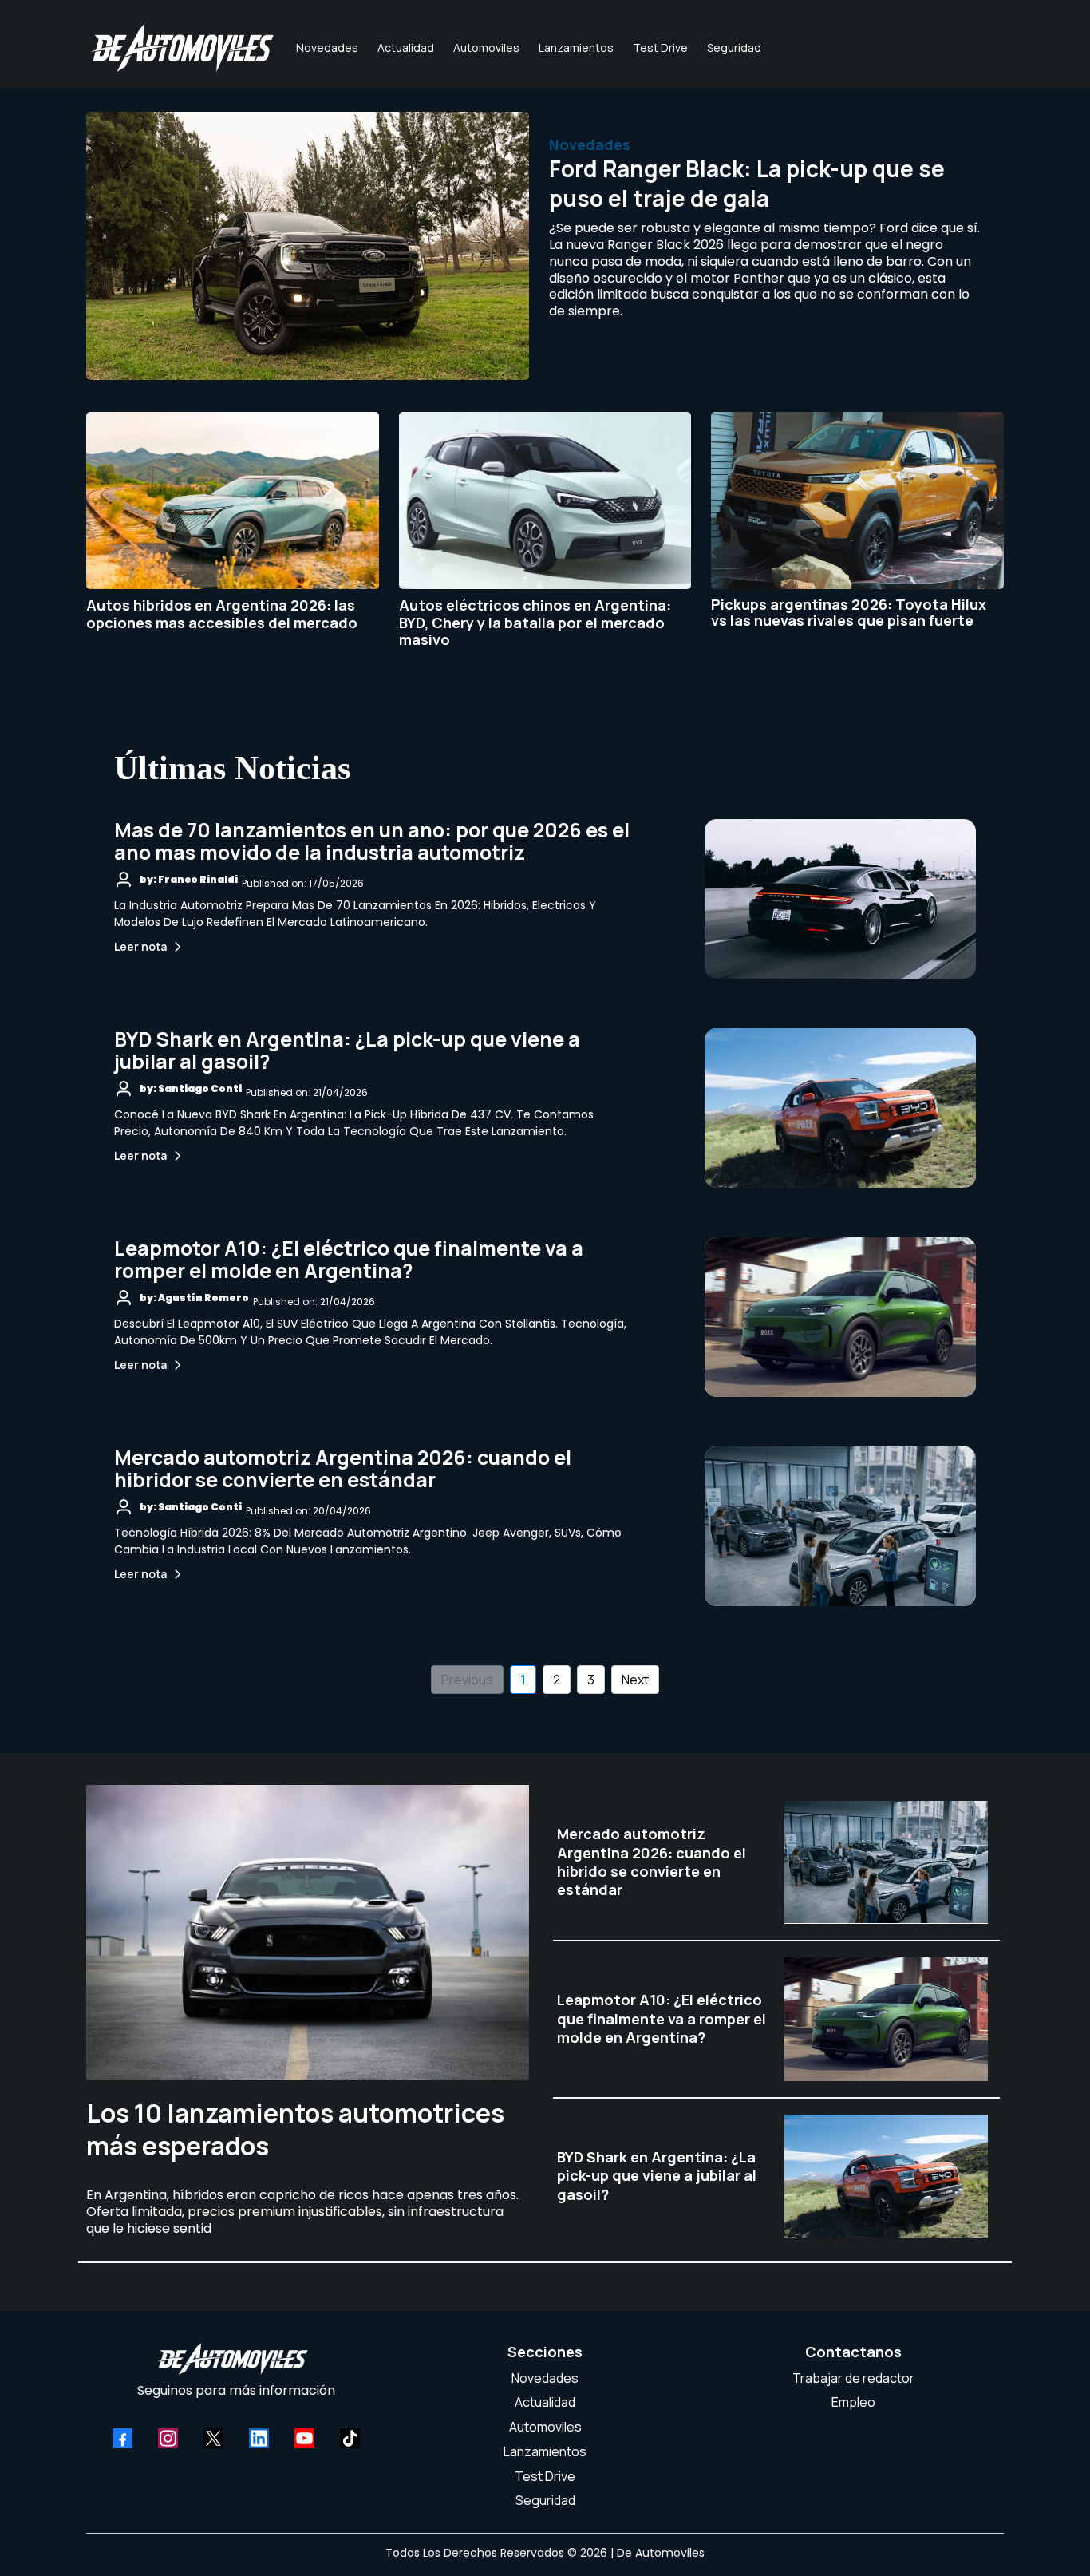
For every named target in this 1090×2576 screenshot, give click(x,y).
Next (635, 1680)
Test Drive (545, 2476)
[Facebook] (122, 2438)
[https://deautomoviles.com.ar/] (182, 48)
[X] (213, 2438)
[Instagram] (168, 2438)
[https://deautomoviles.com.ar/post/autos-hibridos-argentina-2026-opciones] (233, 501)
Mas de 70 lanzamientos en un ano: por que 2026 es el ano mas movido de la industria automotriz (372, 841)
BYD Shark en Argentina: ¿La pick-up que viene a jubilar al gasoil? (347, 1050)
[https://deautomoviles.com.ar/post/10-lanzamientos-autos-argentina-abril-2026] (308, 1933)
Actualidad (545, 2402)
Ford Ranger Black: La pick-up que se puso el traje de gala (747, 183)
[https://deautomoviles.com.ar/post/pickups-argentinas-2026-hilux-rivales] (857, 501)
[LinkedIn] (259, 2438)
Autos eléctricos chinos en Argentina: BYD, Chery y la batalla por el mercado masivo (535, 622)
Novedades (545, 2378)
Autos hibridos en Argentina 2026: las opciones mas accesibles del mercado (222, 614)
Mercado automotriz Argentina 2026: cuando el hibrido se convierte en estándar (652, 1862)
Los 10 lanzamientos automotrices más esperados (295, 2130)
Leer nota (140, 946)
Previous (467, 1680)
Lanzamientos (545, 2451)
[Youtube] (304, 2438)
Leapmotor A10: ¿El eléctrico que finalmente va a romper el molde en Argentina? (349, 1259)
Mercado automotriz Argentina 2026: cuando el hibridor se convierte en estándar (343, 1468)
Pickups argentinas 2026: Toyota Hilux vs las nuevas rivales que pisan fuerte (849, 612)
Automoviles (545, 2427)
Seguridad (545, 2500)
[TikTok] (350, 2438)
